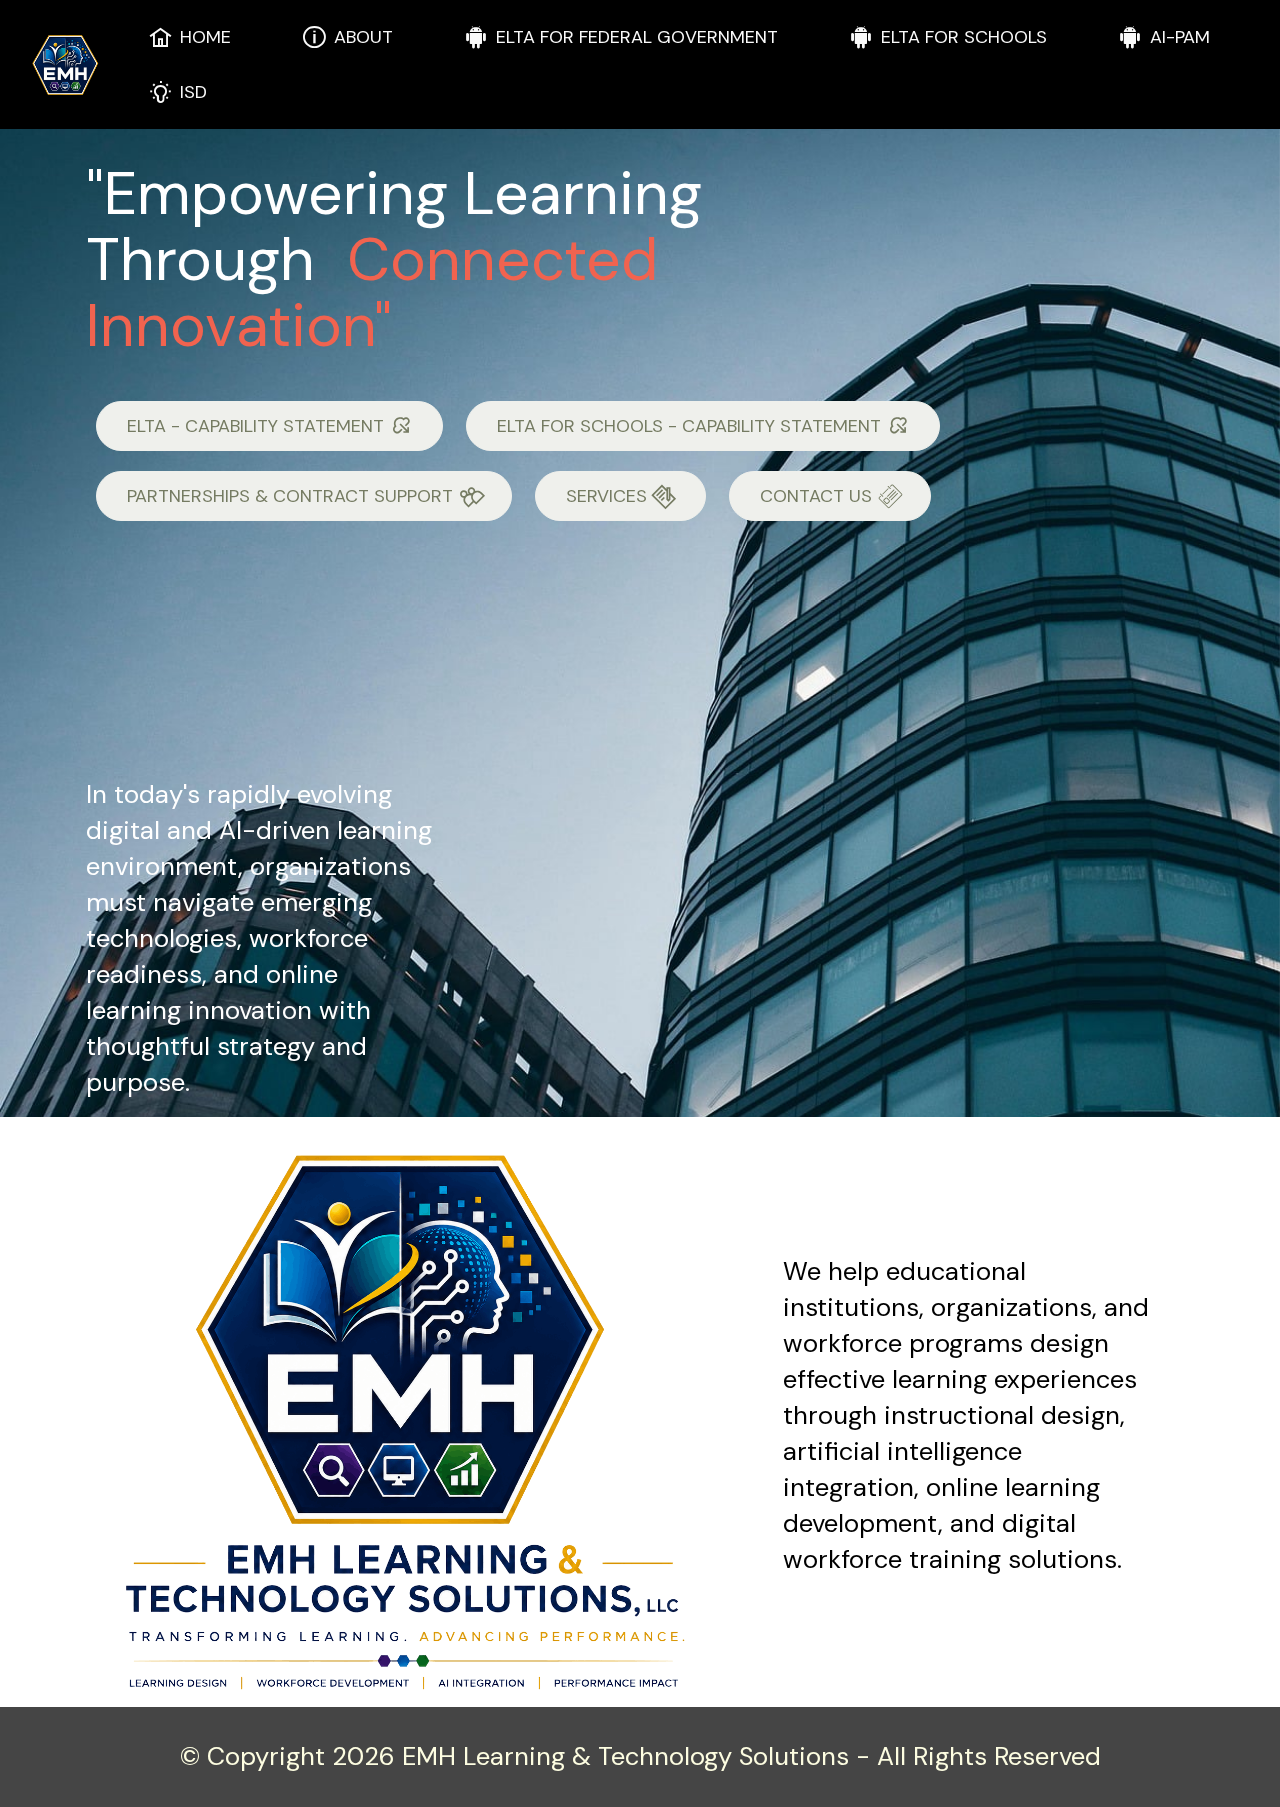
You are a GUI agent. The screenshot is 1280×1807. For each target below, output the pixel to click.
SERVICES (606, 496)
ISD (193, 92)
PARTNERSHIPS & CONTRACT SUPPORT (290, 496)
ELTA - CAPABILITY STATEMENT (255, 426)
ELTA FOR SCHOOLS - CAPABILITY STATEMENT (689, 426)
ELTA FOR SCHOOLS (964, 37)
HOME (205, 37)
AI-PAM (1180, 37)
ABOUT (363, 37)
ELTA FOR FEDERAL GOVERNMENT (637, 37)
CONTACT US (816, 496)
